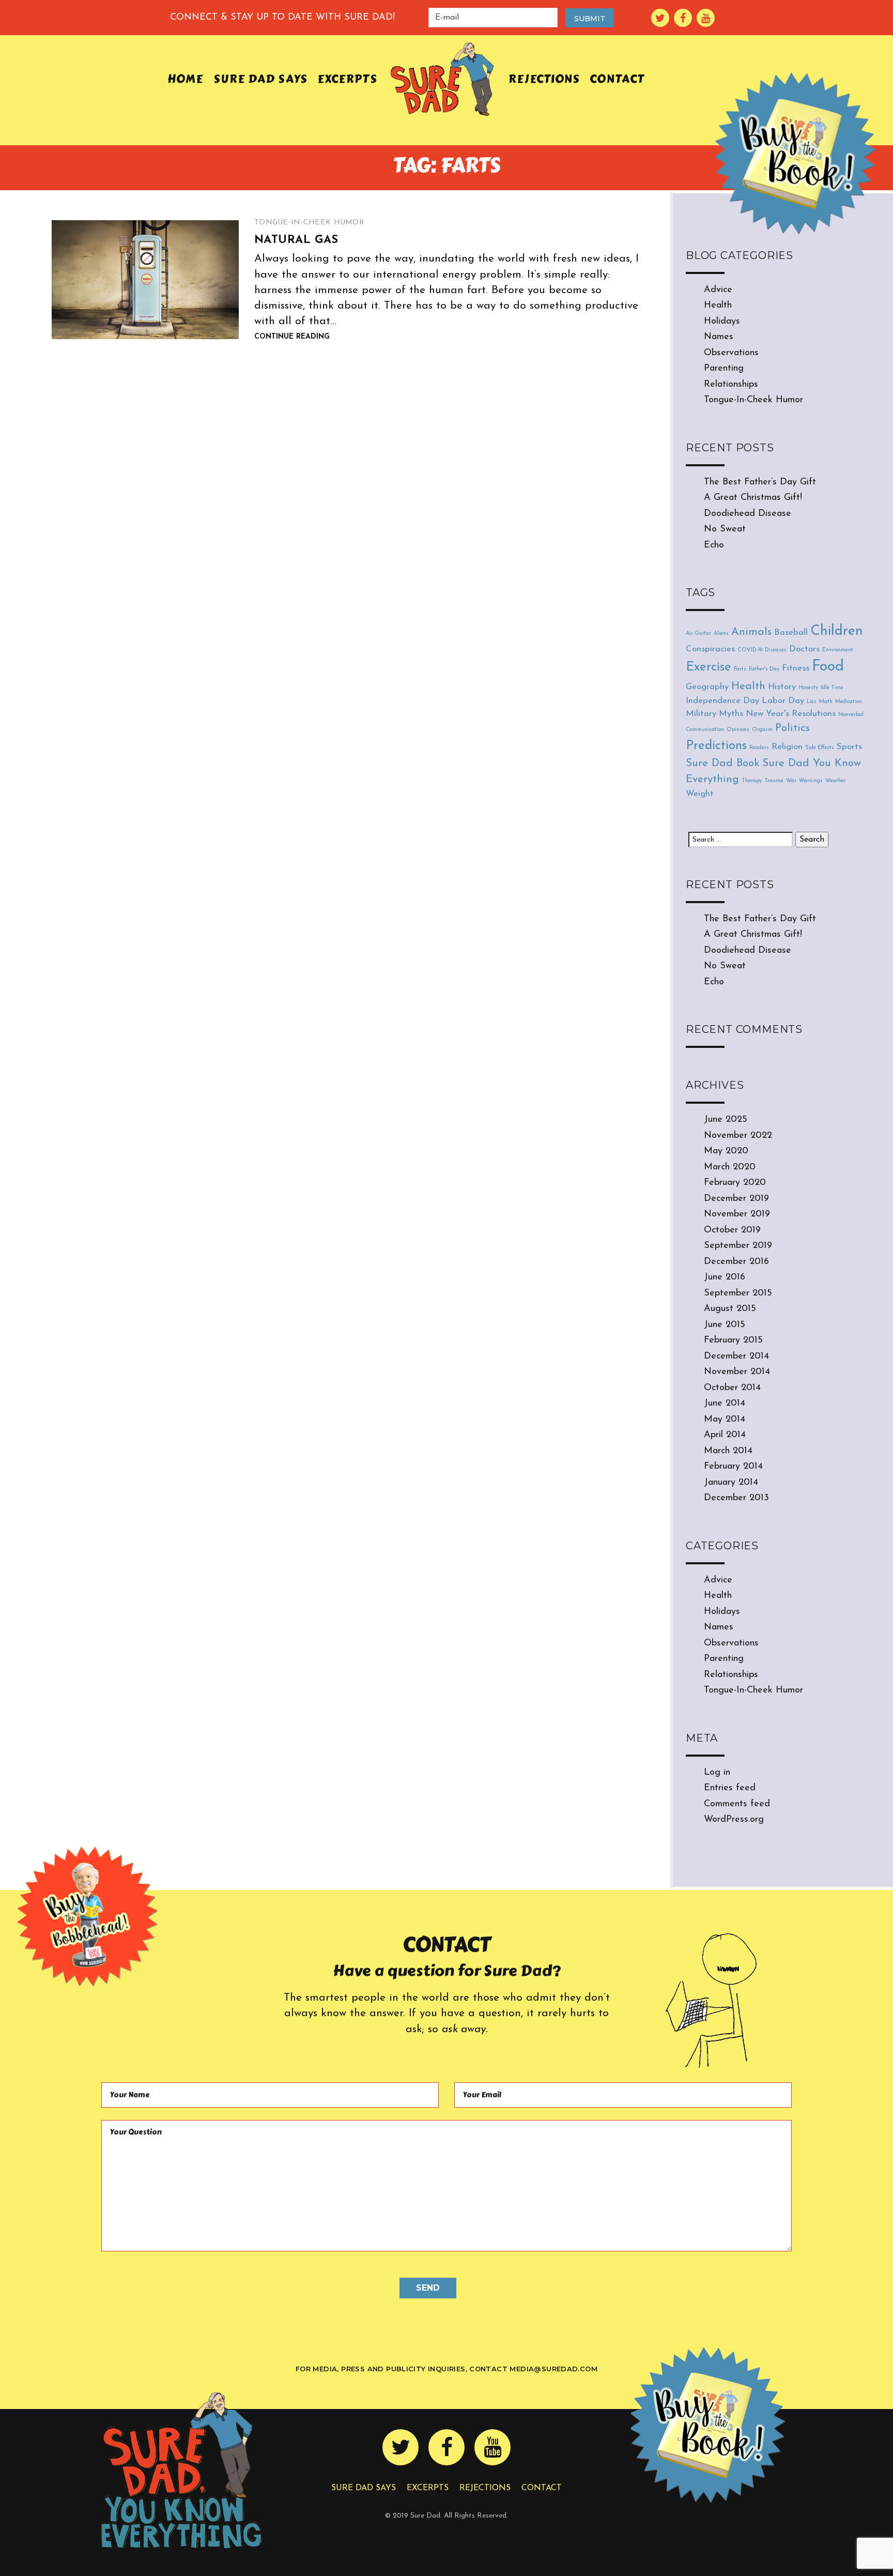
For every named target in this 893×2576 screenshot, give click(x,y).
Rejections (544, 79)
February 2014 (733, 1467)
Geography (707, 687)
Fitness (796, 668)
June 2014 (725, 1404)
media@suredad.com (553, 2369)
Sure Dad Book (723, 763)
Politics (792, 728)
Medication (849, 702)
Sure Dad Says (260, 79)
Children (837, 631)
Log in (717, 1773)
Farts (740, 669)
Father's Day (764, 669)
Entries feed (730, 1788)
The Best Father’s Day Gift (760, 482)
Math (826, 702)
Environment (838, 650)
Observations (731, 353)
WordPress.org (734, 1820)
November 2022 (738, 1136)
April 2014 (725, 1435)
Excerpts (347, 79)
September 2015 (738, 1293)
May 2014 (725, 1420)
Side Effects (820, 748)
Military (701, 714)
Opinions (738, 730)
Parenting (724, 369)
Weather (836, 781)
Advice (718, 290)
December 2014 (736, 1356)
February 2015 (733, 1340)
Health (718, 306)
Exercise (709, 667)
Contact (617, 79)
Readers (759, 748)
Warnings (811, 781)
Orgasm (762, 730)
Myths (731, 714)
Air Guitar (698, 634)
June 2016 (725, 1277)
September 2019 (738, 1246)
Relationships (731, 385)
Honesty (808, 688)
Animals (751, 632)
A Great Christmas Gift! (753, 498)
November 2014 (737, 1372)
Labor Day (783, 701)
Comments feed (737, 1804)
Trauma (774, 781)
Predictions (716, 746)
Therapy (752, 781)
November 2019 (737, 1214)
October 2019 (732, 1230)
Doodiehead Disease (748, 514)
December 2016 (736, 1262)
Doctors (804, 649)
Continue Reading (292, 337)
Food (828, 667)
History (782, 687)
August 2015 (730, 1309)
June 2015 (725, 1325)
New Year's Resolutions (791, 714)
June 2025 (726, 1120)
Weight (700, 794)
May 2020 (726, 1151)
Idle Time (832, 688)
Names (719, 337)
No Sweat (725, 529)
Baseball (791, 632)
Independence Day (722, 701)
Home (185, 79)
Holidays (722, 322)
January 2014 (731, 1483)
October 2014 (732, 1388)
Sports (849, 747)
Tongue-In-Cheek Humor (309, 223)
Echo (714, 545)
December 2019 (736, 1199)
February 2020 (735, 1183)
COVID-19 (750, 650)
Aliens (721, 634)
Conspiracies (710, 649)
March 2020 (730, 1167)
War (791, 781)
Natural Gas (296, 240)
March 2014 (728, 1451)
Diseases (776, 650)
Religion (787, 747)
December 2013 (736, 1498)
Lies (812, 702)
